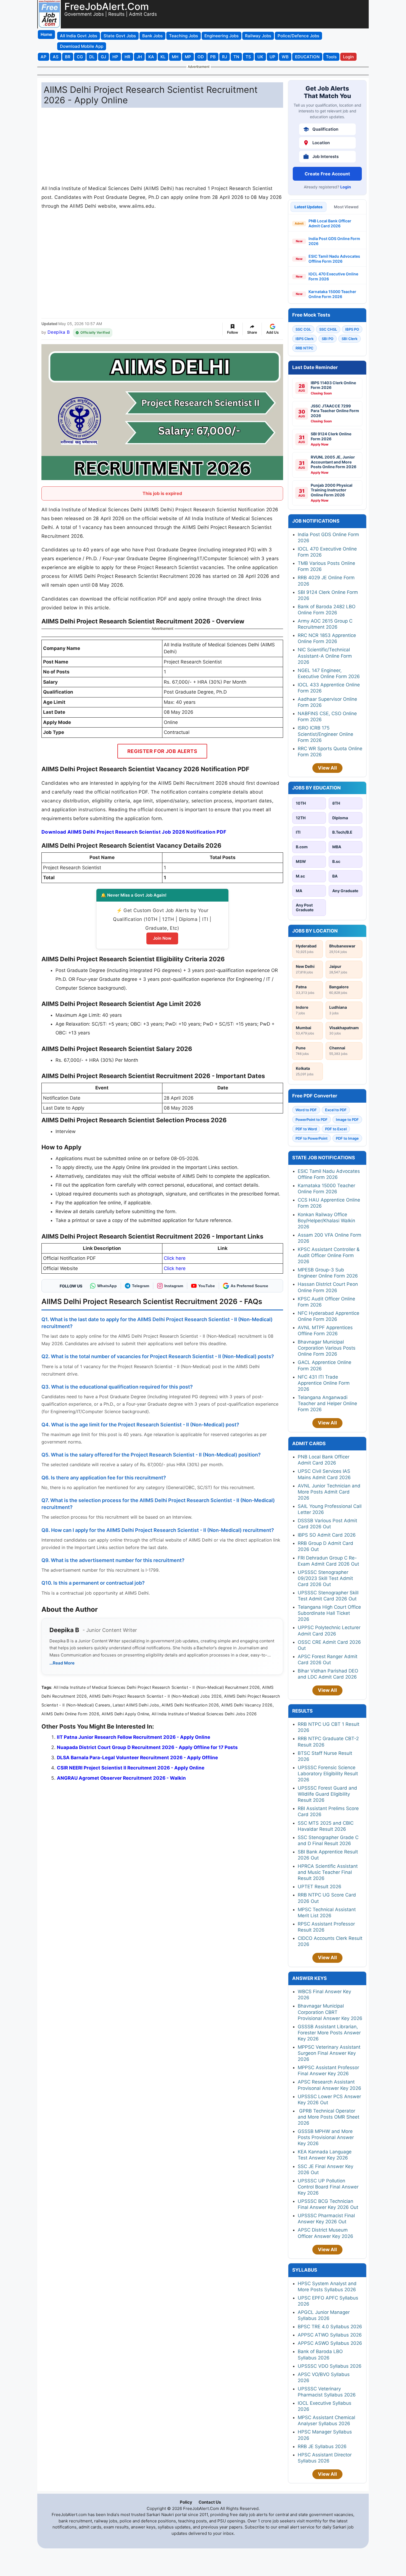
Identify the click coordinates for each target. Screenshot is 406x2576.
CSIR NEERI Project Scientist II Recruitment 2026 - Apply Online (131, 1768)
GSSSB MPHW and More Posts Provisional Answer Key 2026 (326, 2137)
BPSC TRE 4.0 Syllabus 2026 (330, 2327)
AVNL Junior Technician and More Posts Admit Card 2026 (329, 1492)
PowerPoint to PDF (312, 1120)
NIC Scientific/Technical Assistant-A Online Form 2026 (325, 656)
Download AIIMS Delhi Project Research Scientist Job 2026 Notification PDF (134, 832)
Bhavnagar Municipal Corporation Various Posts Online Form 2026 (327, 1348)
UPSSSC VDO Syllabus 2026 (330, 2366)
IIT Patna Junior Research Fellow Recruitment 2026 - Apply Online (134, 1737)
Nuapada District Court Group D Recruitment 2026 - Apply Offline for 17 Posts (147, 1747)
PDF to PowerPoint (312, 1138)
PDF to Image (347, 1138)
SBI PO (328, 339)
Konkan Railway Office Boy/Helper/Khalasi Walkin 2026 (326, 1221)
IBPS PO (352, 329)
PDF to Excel (336, 1129)
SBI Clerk (350, 339)
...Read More (62, 1663)
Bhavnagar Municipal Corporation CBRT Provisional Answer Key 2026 (330, 2012)
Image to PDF (347, 1120)
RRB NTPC (304, 348)
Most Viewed (346, 207)
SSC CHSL (328, 329)
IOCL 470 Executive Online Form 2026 (333, 276)
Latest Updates (309, 207)
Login (346, 187)
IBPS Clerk (304, 339)
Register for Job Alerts (162, 751)
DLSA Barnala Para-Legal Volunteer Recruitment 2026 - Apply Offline (137, 1758)
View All (327, 768)
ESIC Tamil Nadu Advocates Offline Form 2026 (334, 259)
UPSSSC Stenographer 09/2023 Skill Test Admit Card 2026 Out (325, 1578)
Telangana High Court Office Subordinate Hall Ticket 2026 (329, 1613)
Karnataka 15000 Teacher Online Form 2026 (332, 294)
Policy (186, 2502)
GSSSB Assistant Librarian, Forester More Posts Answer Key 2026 (329, 2033)
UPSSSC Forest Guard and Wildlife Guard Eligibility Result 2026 (327, 1794)
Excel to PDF (336, 1110)
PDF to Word (306, 1129)
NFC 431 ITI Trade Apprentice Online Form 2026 (324, 1383)
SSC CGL (303, 329)
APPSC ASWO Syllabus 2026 (330, 2343)
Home (46, 34)
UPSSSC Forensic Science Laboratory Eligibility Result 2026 (328, 1774)
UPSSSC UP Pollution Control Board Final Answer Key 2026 (328, 2187)
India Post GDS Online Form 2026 (334, 241)
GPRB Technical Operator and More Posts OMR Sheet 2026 (329, 2117)
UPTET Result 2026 (320, 1887)
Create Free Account (327, 174)
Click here (175, 1258)
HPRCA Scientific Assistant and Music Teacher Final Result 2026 (328, 1872)
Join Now (162, 938)
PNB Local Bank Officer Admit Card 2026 (330, 223)
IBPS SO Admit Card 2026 (327, 1535)
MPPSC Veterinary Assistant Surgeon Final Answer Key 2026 (329, 2053)
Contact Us (210, 2502)
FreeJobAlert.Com (107, 6)
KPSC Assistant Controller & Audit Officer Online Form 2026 (329, 1255)
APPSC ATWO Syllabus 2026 (330, 2335)
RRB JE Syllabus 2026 (322, 2446)
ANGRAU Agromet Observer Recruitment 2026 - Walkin (121, 1778)
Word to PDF (306, 1110)
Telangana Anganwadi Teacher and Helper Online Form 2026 (327, 1403)
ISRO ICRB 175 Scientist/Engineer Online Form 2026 (325, 734)
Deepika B (59, 332)
